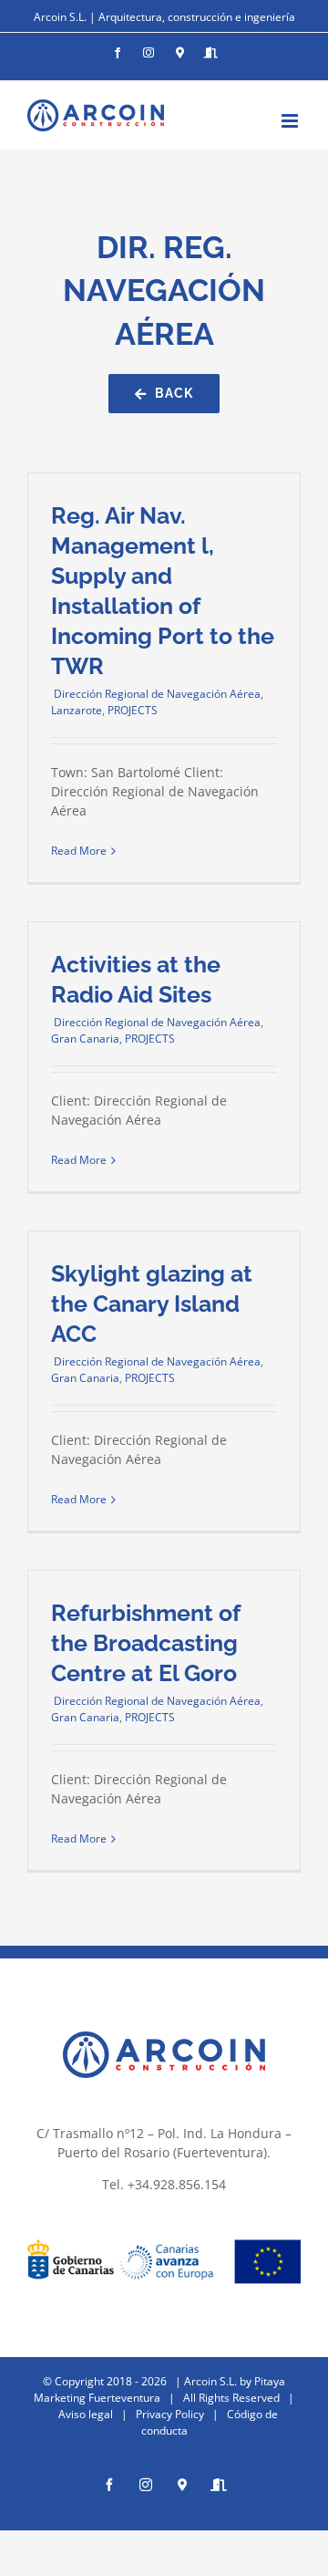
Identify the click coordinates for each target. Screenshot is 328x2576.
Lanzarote (77, 710)
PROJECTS (133, 710)
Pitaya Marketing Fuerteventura (159, 2389)
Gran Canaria (85, 1039)
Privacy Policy (170, 2414)
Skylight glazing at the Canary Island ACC (152, 1304)
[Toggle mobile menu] (291, 121)
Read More (79, 851)
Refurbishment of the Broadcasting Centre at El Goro (145, 1643)
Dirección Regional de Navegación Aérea (156, 694)
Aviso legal (86, 2414)
